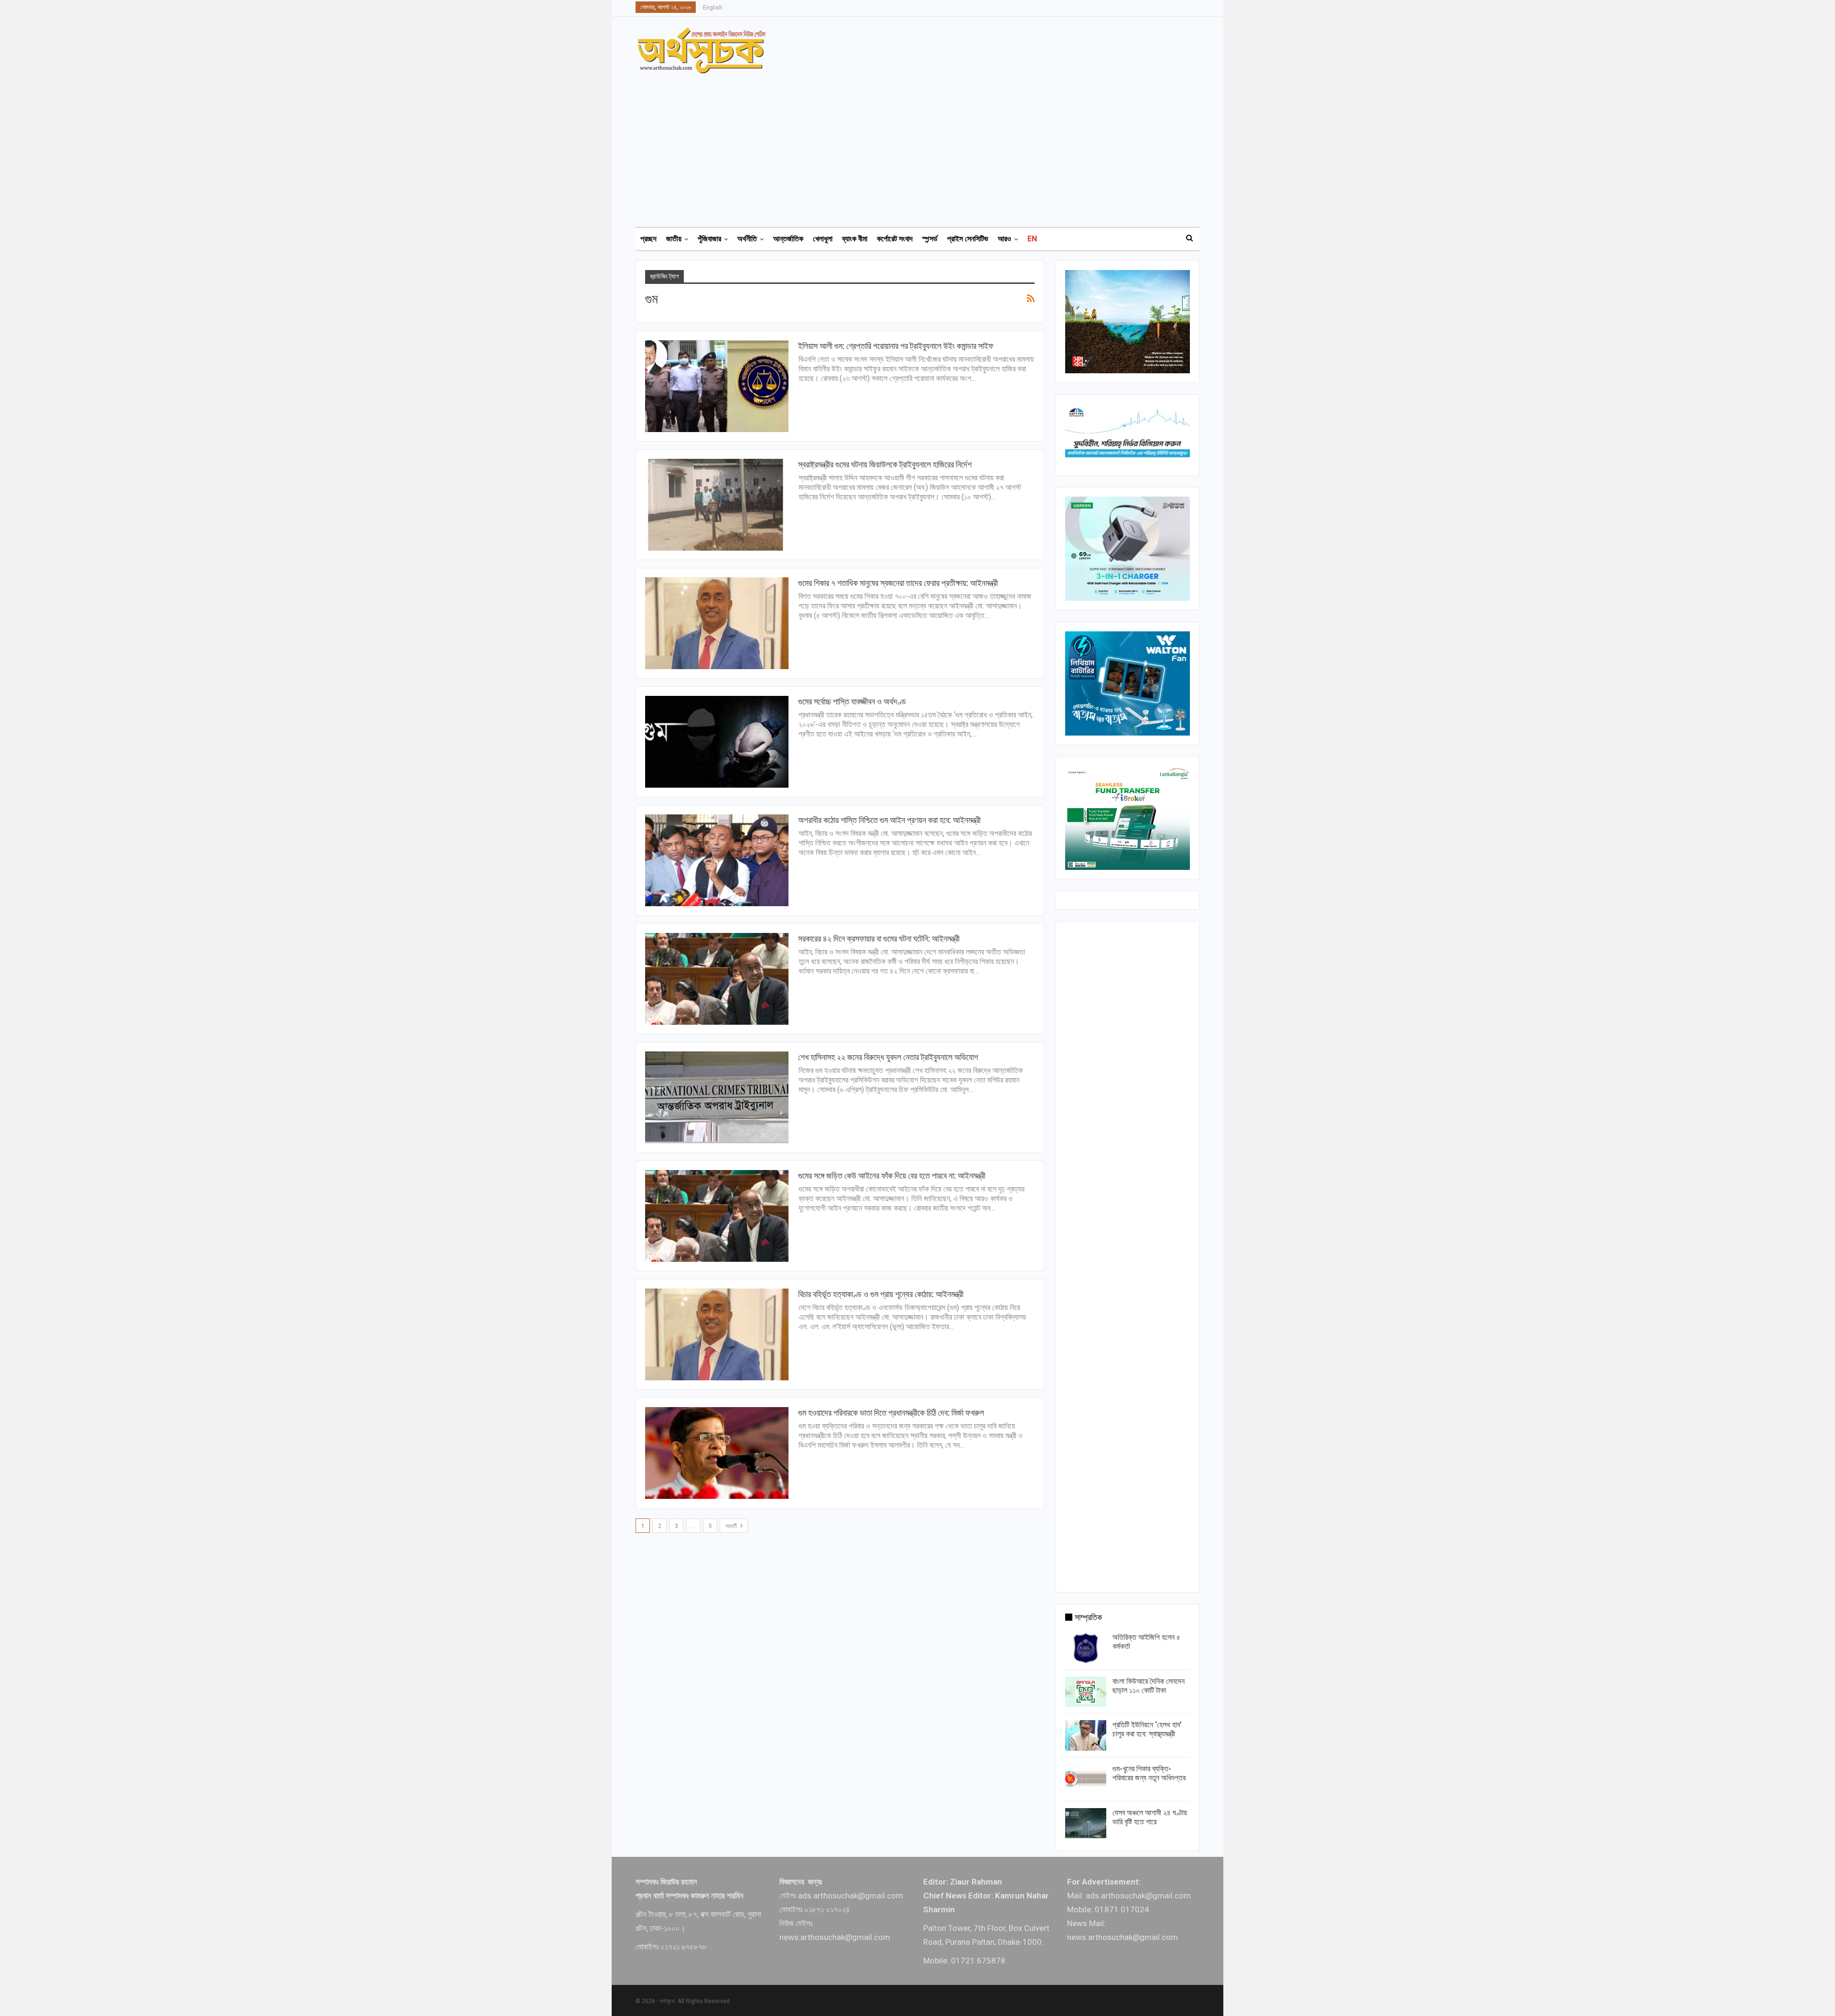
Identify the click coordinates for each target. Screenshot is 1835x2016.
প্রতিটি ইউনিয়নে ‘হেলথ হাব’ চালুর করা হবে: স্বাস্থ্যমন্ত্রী (1147, 1729)
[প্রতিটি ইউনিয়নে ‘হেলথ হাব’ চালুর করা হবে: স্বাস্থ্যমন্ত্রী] (1086, 1735)
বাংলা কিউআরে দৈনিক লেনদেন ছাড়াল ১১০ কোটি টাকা (1149, 1686)
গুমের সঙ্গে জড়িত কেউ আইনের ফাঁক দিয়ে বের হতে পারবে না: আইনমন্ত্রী (892, 1176)
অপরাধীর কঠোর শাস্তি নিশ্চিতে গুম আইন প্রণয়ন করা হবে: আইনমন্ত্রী (889, 820)
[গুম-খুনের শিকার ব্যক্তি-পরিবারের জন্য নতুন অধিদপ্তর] (1086, 1779)
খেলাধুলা (823, 239)
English (713, 8)
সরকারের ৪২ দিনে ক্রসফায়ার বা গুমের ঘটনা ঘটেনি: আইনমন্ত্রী (879, 938)
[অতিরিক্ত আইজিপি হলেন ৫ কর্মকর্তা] (1086, 1648)
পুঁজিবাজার (709, 239)
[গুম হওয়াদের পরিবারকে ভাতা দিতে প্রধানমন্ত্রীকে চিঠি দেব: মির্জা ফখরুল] (717, 1453)
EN (1032, 239)
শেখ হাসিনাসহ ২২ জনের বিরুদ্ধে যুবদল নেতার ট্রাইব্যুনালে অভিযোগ (888, 1057)
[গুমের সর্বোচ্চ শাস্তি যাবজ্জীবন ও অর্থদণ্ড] (717, 742)
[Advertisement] (923, 146)
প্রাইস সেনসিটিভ (968, 239)
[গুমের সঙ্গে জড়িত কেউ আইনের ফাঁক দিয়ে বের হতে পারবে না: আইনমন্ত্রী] (717, 1216)
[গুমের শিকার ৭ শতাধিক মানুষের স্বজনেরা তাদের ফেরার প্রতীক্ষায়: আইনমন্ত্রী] (717, 623)
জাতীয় (674, 239)
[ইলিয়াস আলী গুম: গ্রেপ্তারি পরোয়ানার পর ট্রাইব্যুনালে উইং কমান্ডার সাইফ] (717, 386)
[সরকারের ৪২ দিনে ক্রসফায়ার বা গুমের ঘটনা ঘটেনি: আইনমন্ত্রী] (717, 979)
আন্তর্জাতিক (788, 239)
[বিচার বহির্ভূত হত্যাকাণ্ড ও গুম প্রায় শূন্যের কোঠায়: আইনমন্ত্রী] (717, 1334)
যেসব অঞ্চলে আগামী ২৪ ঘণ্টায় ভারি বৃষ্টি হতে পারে (1150, 1817)
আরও (1004, 239)
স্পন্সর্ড (930, 239)
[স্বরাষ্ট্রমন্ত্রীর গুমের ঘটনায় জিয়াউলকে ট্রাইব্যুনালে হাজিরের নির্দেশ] (717, 505)
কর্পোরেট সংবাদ (895, 239)
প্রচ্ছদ (648, 239)
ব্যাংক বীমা (855, 239)
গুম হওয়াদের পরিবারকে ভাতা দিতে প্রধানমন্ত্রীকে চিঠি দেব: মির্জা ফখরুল (891, 1413)
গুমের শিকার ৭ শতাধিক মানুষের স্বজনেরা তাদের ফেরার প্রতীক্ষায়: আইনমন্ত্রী (898, 583)
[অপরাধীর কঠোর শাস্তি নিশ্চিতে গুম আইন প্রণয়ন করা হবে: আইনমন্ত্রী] (717, 860)
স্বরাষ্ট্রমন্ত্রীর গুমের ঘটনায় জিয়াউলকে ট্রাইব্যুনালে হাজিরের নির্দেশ (885, 464)
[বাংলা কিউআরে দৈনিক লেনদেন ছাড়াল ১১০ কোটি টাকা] (1086, 1692)
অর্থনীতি (747, 239)
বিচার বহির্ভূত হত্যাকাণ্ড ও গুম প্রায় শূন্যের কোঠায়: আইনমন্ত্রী (881, 1294)
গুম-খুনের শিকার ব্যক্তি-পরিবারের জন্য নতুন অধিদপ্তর (1149, 1773)
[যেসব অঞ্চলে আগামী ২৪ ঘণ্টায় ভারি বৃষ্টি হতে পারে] (1086, 1823)
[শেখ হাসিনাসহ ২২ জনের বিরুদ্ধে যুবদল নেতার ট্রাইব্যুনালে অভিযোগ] (717, 1097)
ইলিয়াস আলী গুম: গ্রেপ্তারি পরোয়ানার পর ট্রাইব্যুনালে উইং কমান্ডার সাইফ (896, 346)
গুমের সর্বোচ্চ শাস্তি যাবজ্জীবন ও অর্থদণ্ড (852, 701)
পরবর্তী (732, 1526)
